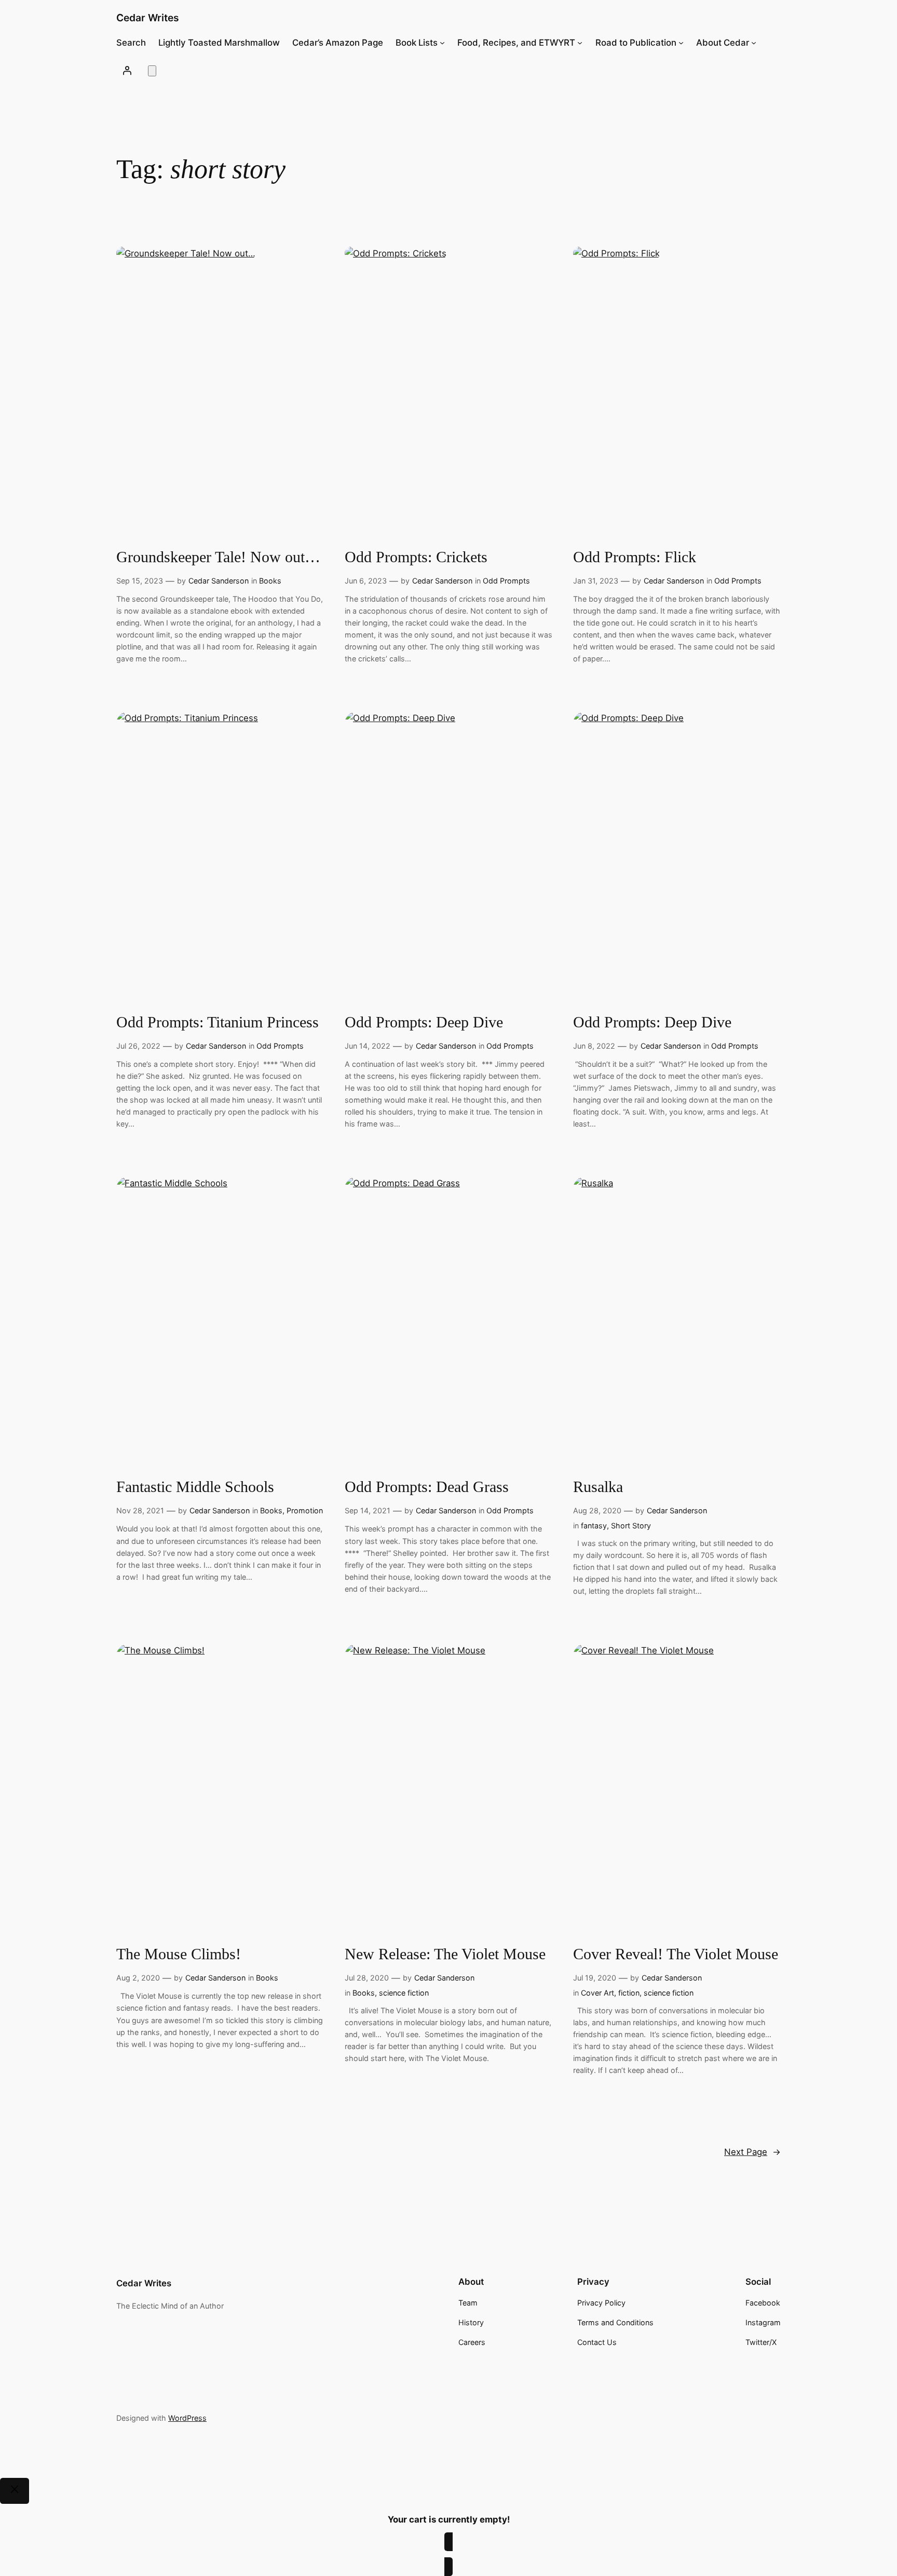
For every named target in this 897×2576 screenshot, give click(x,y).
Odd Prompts (506, 581)
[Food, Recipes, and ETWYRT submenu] (580, 43)
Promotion (305, 1510)
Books (270, 581)
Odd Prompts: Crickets (416, 557)
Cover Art (597, 1993)
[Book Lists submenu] (442, 43)
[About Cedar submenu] (754, 43)
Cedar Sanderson (219, 581)
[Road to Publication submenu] (681, 43)
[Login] (127, 70)
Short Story (631, 1526)
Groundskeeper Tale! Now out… (218, 557)
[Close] (15, 2491)
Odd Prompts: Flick (635, 557)
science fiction (404, 1993)
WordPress (187, 2418)
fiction (629, 1993)
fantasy (594, 1526)
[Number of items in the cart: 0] (152, 71)
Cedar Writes (148, 18)
